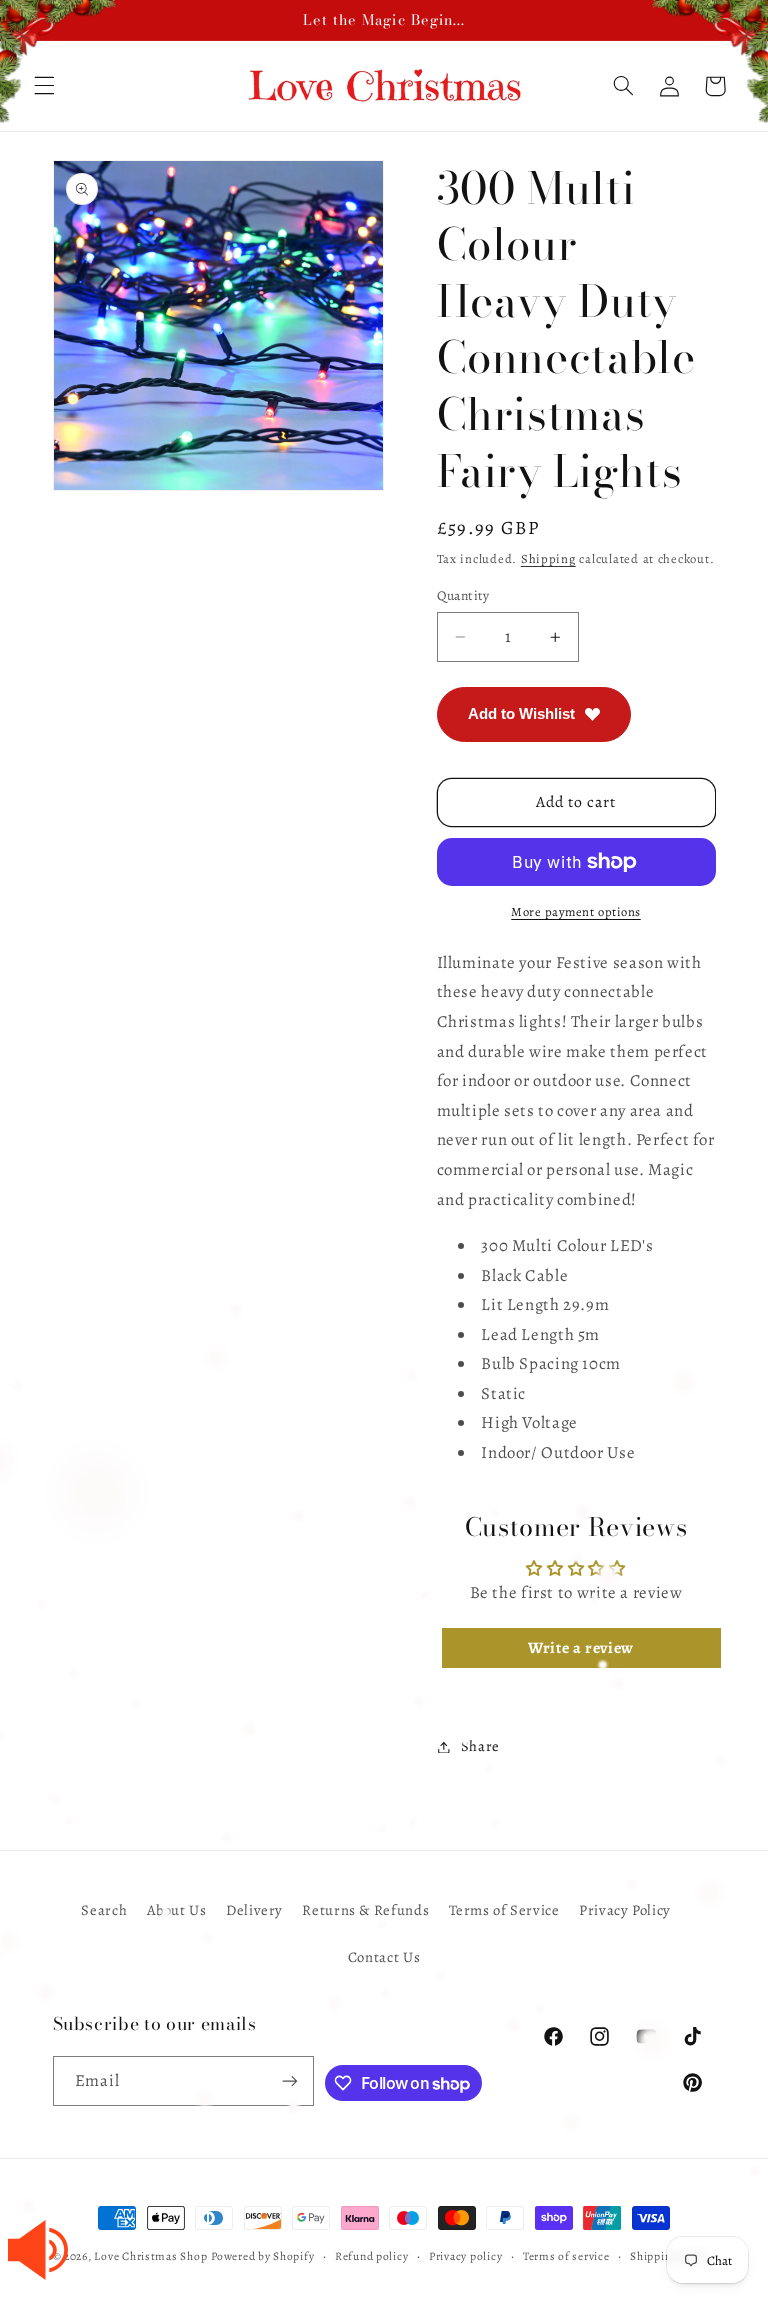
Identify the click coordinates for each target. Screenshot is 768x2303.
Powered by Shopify (262, 2256)
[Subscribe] (290, 2080)
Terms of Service (504, 1910)
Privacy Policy (625, 1910)
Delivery (254, 1910)
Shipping (548, 558)
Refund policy (372, 2256)
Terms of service (566, 2256)
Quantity (463, 595)
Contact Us (384, 1957)
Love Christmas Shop (150, 2256)
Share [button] (480, 1746)
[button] (623, 86)
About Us (177, 1910)
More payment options (576, 911)
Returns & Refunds (365, 1910)
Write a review (581, 1648)
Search (104, 1910)
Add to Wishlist (521, 713)
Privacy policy (465, 2256)
